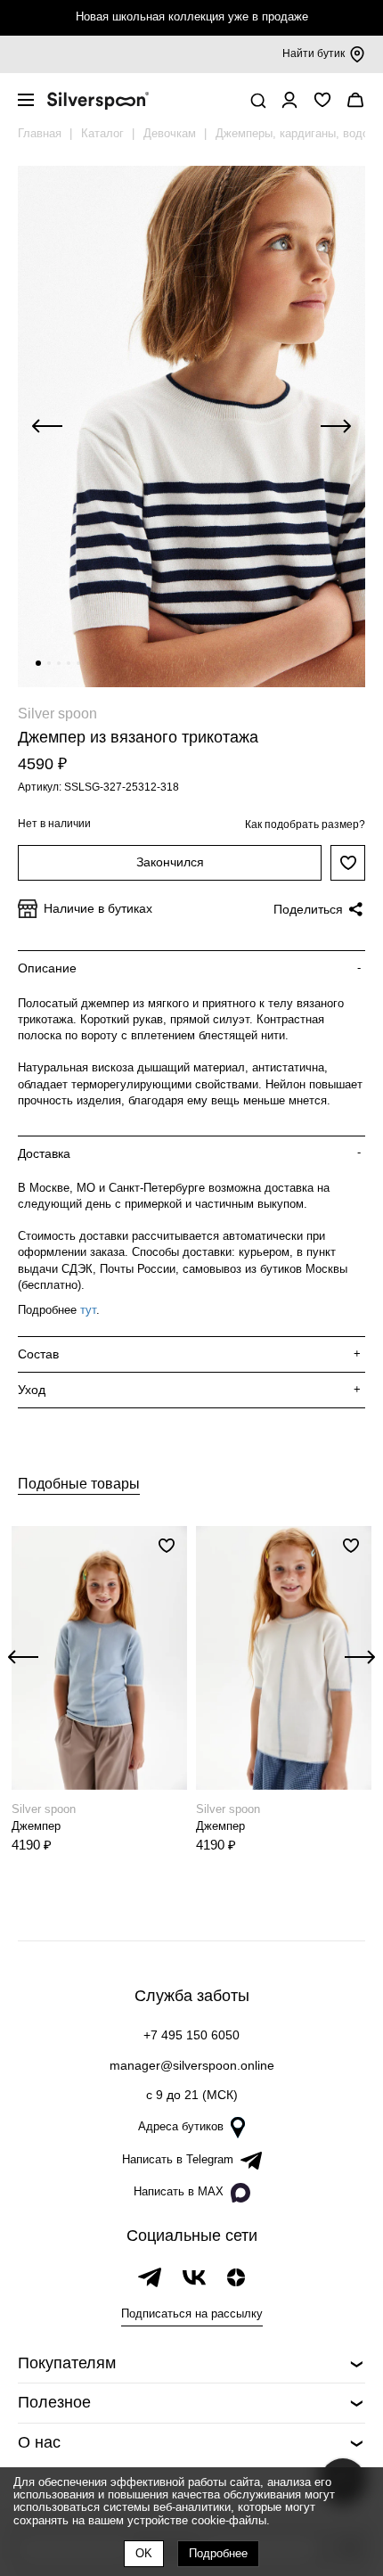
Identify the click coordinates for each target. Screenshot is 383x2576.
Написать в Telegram (178, 2159)
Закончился (170, 862)
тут (88, 1310)
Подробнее (218, 2553)
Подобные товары (79, 1484)
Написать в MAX (179, 2191)
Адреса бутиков (181, 2126)
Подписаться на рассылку (192, 2313)
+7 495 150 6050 (191, 2035)
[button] (38, 663)
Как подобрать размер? (305, 824)
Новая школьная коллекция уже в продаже (192, 16)
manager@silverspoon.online (192, 2065)
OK (144, 2553)
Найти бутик (314, 53)
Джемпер (36, 1826)
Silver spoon (57, 714)
